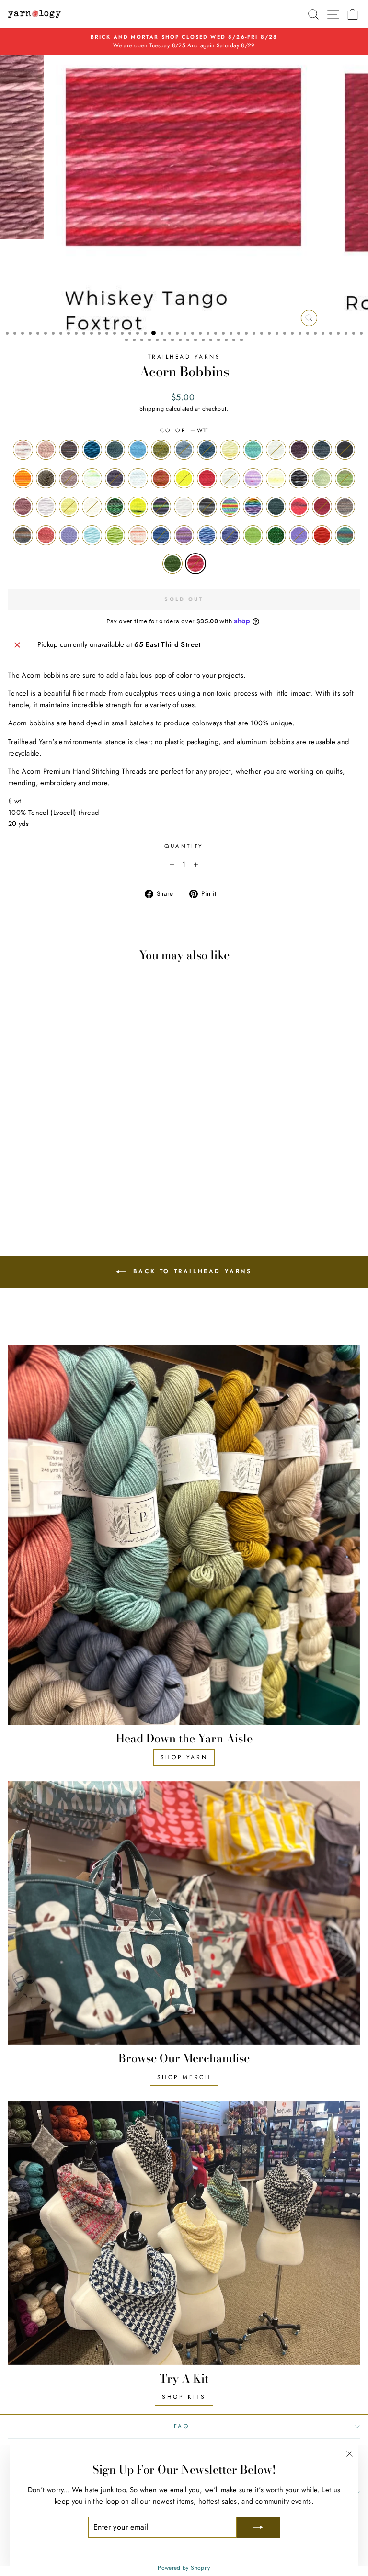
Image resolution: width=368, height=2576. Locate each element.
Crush (299, 450)
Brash (161, 450)
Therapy (184, 535)
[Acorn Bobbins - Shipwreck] (114, 1180)
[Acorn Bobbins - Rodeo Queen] (81, 1180)
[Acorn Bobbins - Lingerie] (114, 1171)
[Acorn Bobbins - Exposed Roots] (70, 1162)
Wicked (172, 564)
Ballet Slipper (46, 450)
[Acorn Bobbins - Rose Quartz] (103, 1180)
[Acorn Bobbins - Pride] (48, 1180)
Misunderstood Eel (115, 507)
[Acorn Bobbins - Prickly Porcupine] (37, 1180)
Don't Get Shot (23, 478)
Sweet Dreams (161, 535)
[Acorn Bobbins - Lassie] (92, 1171)
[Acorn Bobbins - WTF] (81, 1198)
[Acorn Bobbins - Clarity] (125, 1153)
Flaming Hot (161, 478)
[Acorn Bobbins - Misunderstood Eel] (125, 1171)
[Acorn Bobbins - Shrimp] (125, 1180)
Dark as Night (345, 450)
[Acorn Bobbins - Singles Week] (136, 1180)
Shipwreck (23, 535)
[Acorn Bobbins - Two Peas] (103, 1189)
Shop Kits (184, 2397)
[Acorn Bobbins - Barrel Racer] (37, 1153)
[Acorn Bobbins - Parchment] (26, 1180)
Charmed (230, 450)
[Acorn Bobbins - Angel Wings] (15, 1153)
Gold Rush (230, 478)
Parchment (184, 507)
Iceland (345, 478)
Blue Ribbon (138, 450)
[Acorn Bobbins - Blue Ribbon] (70, 1153)
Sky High (92, 535)
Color (184, 430)
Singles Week (69, 535)
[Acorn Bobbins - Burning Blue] (103, 1153)
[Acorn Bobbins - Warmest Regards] (125, 1189)
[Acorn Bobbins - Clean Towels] (136, 1153)
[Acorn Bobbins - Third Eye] (70, 1189)
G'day (184, 478)
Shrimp (46, 535)
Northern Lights (161, 507)
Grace (253, 478)
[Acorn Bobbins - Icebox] (59, 1171)
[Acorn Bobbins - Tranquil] (81, 1189)
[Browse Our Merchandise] (184, 1913)
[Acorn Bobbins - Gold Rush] (15, 1171)
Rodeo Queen (299, 507)
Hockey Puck (299, 478)
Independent (23, 507)
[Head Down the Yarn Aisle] (184, 1535)
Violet (299, 535)
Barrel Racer (69, 450)
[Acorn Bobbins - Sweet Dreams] (48, 1189)
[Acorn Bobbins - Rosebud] (92, 1180)
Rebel (276, 507)
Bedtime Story (92, 450)
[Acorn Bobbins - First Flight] (103, 1162)
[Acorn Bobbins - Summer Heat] (37, 1189)
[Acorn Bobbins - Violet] (114, 1189)
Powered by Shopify (184, 2568)
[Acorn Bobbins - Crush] (15, 1162)
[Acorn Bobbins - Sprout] (26, 1189)
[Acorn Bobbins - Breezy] (92, 1153)
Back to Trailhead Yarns (190, 1271)
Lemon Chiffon (69, 507)
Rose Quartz (345, 507)
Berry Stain (115, 450)
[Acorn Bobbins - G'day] (125, 1162)
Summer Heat (138, 535)
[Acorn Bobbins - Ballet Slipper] (26, 1153)
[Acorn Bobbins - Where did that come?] (136, 1189)
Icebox (322, 478)
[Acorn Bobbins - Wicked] (70, 1198)
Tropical (253, 535)
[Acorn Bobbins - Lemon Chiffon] (103, 1171)
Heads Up (276, 478)
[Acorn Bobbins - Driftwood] (59, 1162)
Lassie (46, 507)
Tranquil (230, 535)
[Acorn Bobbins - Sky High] (15, 1189)
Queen (253, 507)
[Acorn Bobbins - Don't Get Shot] (48, 1162)
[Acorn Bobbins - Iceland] (70, 1171)
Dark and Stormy (322, 450)
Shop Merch (184, 2077)
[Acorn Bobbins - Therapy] (59, 1189)
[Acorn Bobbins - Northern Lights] (15, 1180)
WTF (195, 564)
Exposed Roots (69, 478)
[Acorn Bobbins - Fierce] (92, 1162)
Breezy (184, 450)
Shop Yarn (184, 1757)
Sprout (115, 535)
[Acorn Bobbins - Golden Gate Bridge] (136, 1162)
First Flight (138, 478)
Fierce (115, 478)
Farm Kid (92, 478)
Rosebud (322, 507)
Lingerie (92, 507)
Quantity (184, 846)
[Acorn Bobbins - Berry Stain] (59, 1153)
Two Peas (276, 535)
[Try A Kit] (184, 2233)
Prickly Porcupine (207, 507)
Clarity (253, 450)
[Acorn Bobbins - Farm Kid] (81, 1162)
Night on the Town (138, 507)
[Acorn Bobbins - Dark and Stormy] (26, 1162)
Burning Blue (207, 450)
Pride (230, 507)
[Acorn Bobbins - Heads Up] (37, 1171)
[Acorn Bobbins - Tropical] (92, 1189)
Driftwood (46, 478)
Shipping (152, 409)
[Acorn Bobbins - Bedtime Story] (48, 1153)
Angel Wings (23, 450)
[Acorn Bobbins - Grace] (26, 1171)
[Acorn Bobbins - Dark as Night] (37, 1162)
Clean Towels (276, 450)
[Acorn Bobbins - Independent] (81, 1171)
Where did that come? (345, 535)
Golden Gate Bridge (207, 478)
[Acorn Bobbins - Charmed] (114, 1153)
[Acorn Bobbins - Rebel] (70, 1180)
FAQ (182, 2426)
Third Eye (207, 535)
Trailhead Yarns (184, 356)
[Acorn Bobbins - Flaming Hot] (114, 1162)
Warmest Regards (322, 535)
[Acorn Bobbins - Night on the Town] (136, 1171)
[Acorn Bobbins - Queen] (59, 1180)
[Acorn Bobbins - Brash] (81, 1153)
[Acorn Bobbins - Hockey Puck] (48, 1171)
